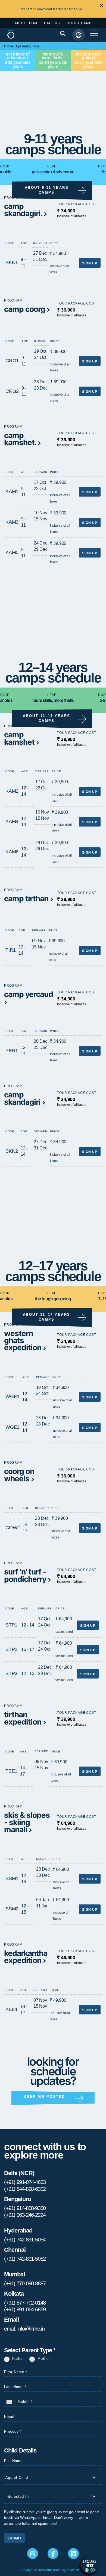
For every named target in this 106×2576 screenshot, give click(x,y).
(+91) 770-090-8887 (25, 2283)
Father (18, 2359)
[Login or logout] (79, 35)
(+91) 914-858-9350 (25, 2208)
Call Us (52, 23)
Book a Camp (79, 23)
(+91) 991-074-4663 (25, 2182)
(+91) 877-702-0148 (25, 2303)
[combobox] (11, 2402)
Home (9, 46)
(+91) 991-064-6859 (25, 2309)
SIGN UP (90, 263)
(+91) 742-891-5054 (25, 2240)
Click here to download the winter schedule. (50, 9)
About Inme (27, 23)
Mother (44, 2359)
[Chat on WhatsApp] (90, 2565)
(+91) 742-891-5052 (25, 2259)
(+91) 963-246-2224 (25, 2215)
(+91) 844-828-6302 (25, 2189)
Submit (14, 2538)
